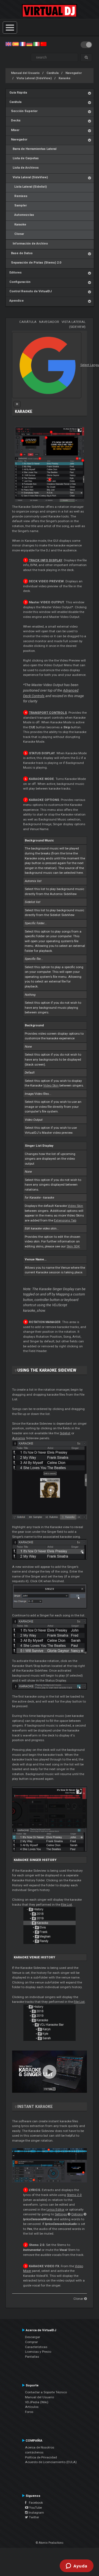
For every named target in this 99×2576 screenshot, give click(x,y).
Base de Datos (21, 253)
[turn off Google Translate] (17, 404)
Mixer (14, 130)
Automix (19, 1438)
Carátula (53, 73)
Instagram (36, 2513)
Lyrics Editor (55, 2209)
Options (77, 2214)
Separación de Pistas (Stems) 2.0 (35, 263)
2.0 (74, 2195)
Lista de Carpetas (24, 158)
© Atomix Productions (50, 2543)
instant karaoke (35, 2107)
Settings (61, 2214)
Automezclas (22, 215)
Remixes (18, 196)
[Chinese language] (43, 44)
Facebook (35, 2503)
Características (36, 2347)
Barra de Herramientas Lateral (33, 149)
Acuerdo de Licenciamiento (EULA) (51, 2462)
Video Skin (51, 1085)
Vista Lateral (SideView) (34, 78)
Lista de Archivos (24, 168)
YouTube (35, 2508)
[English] (9, 44)
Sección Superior (23, 111)
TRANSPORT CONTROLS (48, 713)
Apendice (16, 301)
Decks (15, 120)
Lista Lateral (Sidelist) (28, 187)
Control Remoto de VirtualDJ (31, 291)
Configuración (20, 282)
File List (67, 1905)
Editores (16, 273)
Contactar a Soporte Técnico (46, 2392)
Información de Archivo (29, 244)
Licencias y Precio (38, 2352)
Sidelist (65, 1433)
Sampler (18, 205)
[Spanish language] (15, 44)
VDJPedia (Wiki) (37, 2402)
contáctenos (34, 2452)
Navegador (74, 73)
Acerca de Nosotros (40, 2447)
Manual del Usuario (25, 73)
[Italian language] (36, 44)
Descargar (33, 2337)
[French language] (23, 44)
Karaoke (64, 78)
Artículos (32, 2407)
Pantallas (32, 2357)
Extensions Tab (65, 1220)
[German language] (29, 44)
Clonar (17, 234)
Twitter (34, 2517)
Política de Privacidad (41, 2457)
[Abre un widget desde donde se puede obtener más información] (77, 2566)
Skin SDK (73, 1246)
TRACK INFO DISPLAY (46, 560)
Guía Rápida (18, 93)
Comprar (31, 2342)
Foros (29, 2412)
